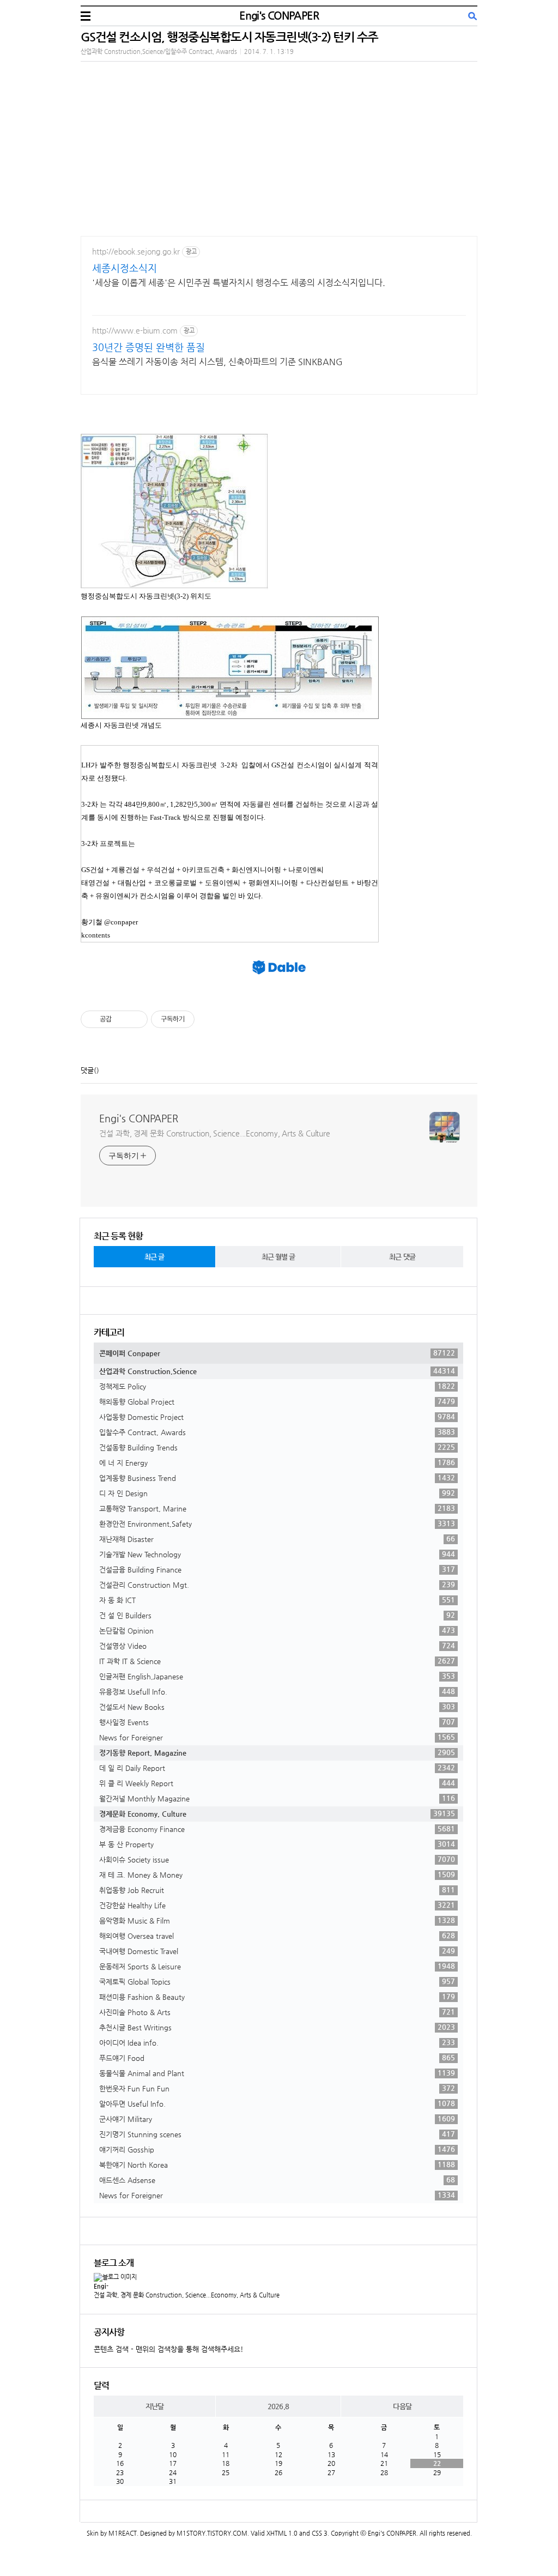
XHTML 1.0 (282, 2533)
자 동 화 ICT (277, 1600)
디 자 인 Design (277, 1493)
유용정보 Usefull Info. (277, 1691)
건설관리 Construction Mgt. (277, 1585)
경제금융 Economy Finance (277, 1829)
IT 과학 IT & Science (277, 1661)
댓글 (87, 1070)
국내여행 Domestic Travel (277, 1951)
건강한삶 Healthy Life (277, 1905)
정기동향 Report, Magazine (277, 1752)
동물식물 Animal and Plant (277, 2073)
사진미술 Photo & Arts (277, 2012)
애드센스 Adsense (277, 2180)
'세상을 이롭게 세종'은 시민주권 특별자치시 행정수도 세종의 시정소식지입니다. (239, 283)
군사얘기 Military (277, 2119)
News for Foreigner (277, 1737)
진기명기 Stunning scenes (277, 2134)
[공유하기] (122, 1019)
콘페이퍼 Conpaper (277, 1353)
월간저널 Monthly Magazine (277, 1798)
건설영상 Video (277, 1646)
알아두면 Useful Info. (277, 2103)
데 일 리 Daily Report (277, 1768)
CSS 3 (320, 2533)
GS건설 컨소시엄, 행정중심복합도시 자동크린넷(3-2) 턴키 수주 (229, 37)
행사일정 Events (277, 1722)
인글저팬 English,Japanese (277, 1676)
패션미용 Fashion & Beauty (277, 1997)
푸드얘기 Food (277, 2058)
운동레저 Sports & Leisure (277, 1966)
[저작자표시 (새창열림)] (199, 1019)
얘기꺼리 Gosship (277, 2149)
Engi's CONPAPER (279, 16)
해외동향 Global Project (277, 1401)
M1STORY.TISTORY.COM (212, 2533)
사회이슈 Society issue (277, 1859)
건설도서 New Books (277, 1707)
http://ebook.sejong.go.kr (136, 251)
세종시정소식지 (125, 268)
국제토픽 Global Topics (277, 1981)
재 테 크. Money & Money (277, 1874)
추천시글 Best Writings (277, 2027)
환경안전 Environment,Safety (277, 1523)
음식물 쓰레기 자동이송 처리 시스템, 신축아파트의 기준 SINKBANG (217, 362)
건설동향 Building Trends (277, 1447)
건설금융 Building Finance (277, 1569)
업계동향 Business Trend (277, 1478)
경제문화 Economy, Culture (277, 1813)
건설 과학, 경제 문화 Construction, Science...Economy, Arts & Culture (215, 1133)
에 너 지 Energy (277, 1462)
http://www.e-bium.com (135, 330)
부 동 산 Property (277, 1844)
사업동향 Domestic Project (277, 1417)
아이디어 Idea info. (277, 2042)
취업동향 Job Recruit (277, 1890)
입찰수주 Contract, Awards (277, 1432)
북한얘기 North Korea (277, 2164)
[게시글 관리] (135, 1019)
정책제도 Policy (277, 1386)
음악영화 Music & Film (277, 1920)
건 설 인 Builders (277, 1615)
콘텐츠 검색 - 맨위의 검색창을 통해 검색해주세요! (169, 2349)
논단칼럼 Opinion (277, 1630)
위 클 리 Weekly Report (277, 1783)
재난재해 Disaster (277, 1539)
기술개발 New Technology (277, 1554)
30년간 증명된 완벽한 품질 (148, 347)
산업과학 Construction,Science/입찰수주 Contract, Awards (159, 52)
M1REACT (123, 2533)
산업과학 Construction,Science (277, 1371)
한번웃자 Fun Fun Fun (277, 2088)
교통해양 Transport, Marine (277, 1508)
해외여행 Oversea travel (277, 1936)
